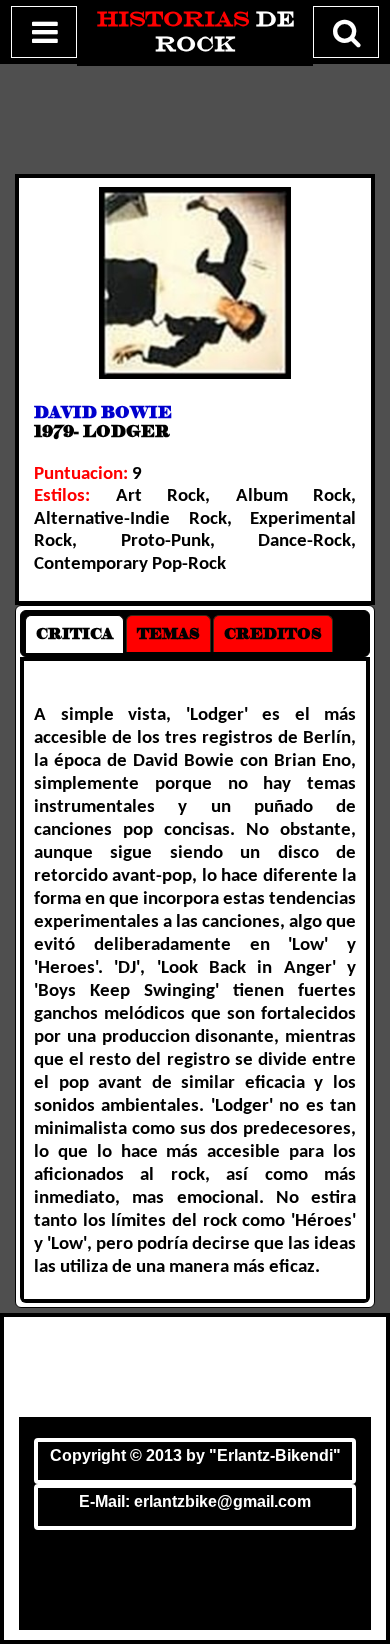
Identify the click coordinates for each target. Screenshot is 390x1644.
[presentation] (74, 634)
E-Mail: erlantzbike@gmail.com (195, 1501)
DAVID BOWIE (103, 412)
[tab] (74, 634)
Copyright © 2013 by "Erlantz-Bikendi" (195, 1455)
